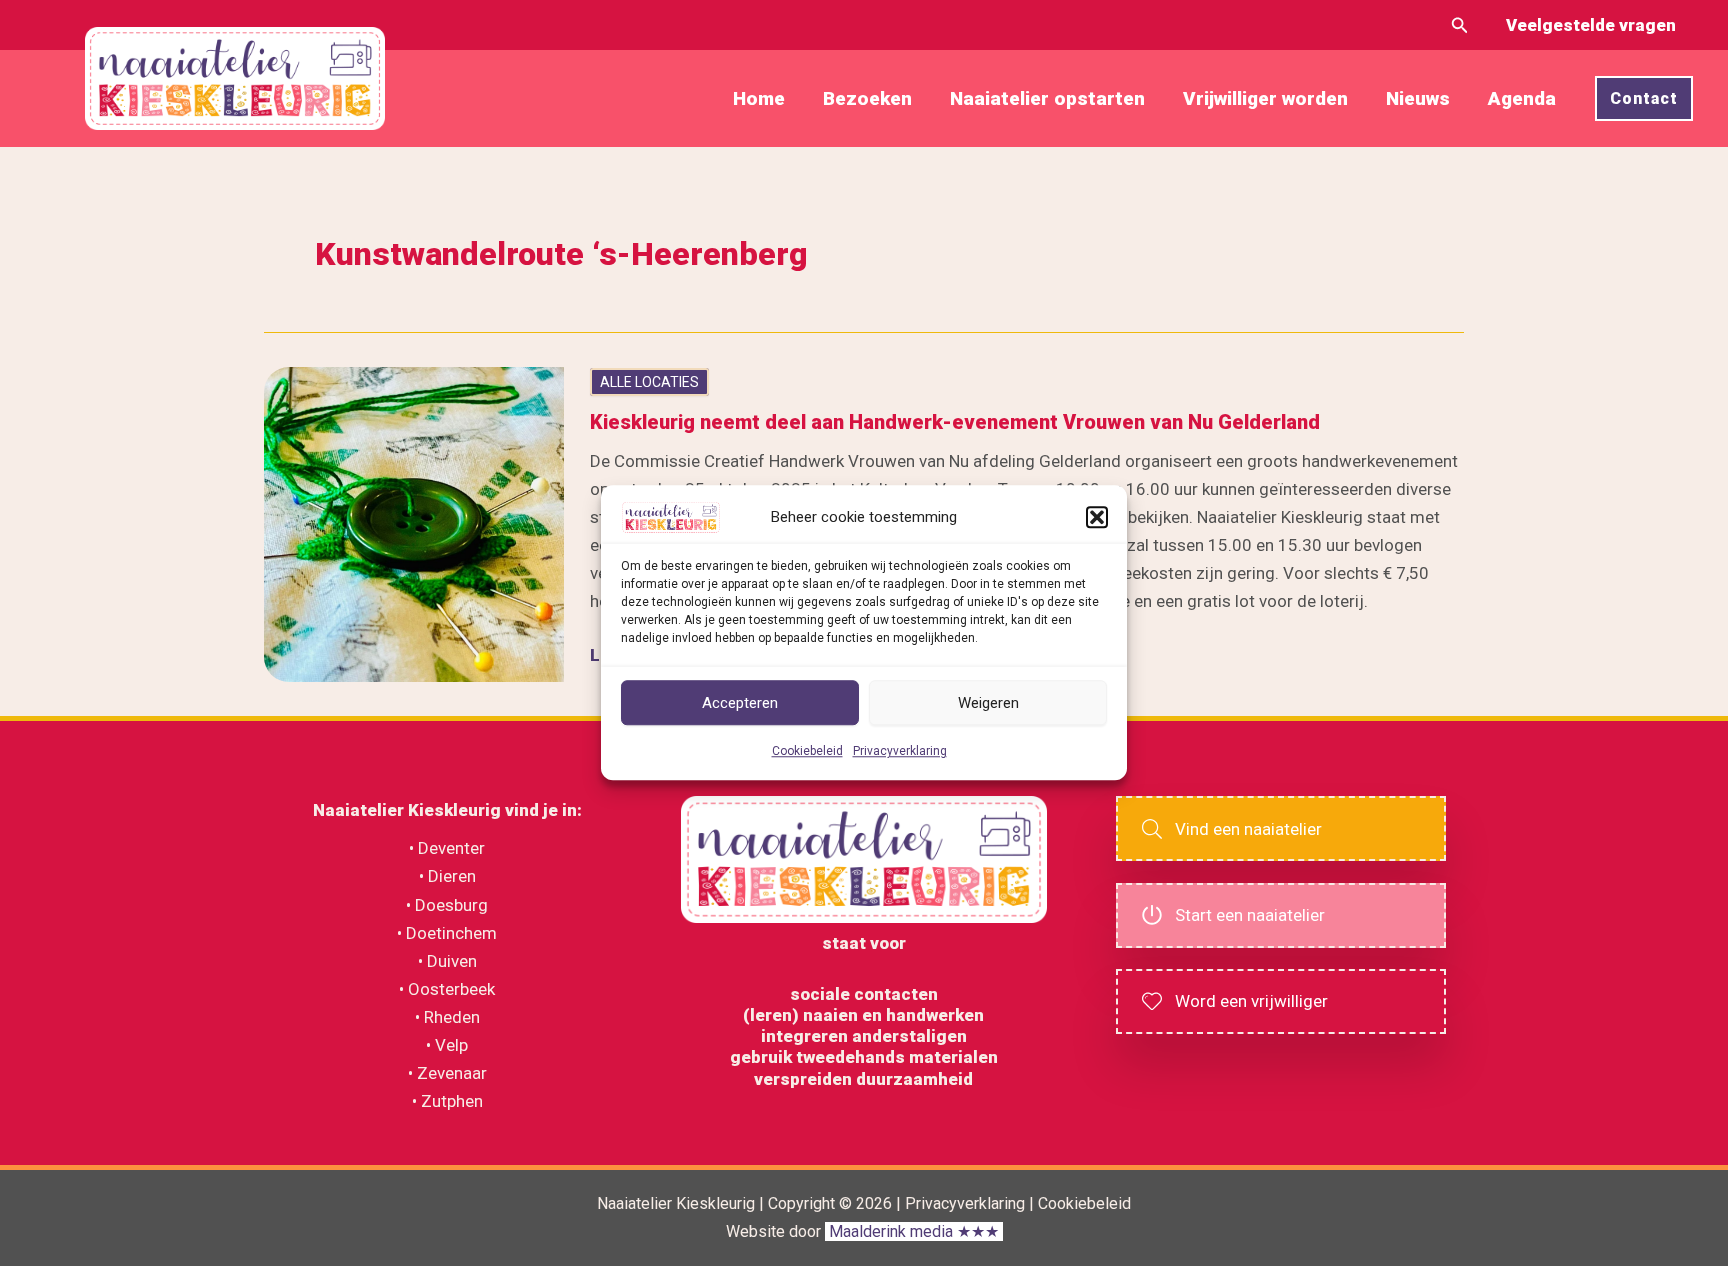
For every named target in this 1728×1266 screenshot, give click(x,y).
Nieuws (1418, 98)
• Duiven (447, 961)
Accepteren (740, 703)
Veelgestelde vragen (1591, 25)
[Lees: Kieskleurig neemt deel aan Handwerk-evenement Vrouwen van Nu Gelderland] (414, 523)
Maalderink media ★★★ (914, 1231)
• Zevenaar (447, 1073)
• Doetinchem (447, 933)
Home (759, 98)
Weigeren (988, 703)
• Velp (447, 1045)
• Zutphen (447, 1101)
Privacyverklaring (900, 752)
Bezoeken (867, 98)
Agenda (1522, 98)
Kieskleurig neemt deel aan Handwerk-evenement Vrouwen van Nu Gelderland (955, 422)
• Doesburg (447, 905)
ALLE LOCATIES (649, 382)
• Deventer (447, 848)
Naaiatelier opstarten (1047, 98)
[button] (1097, 517)
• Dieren (447, 876)
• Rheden (447, 1017)
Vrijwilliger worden (1265, 98)
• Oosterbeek (447, 989)
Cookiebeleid (807, 752)
